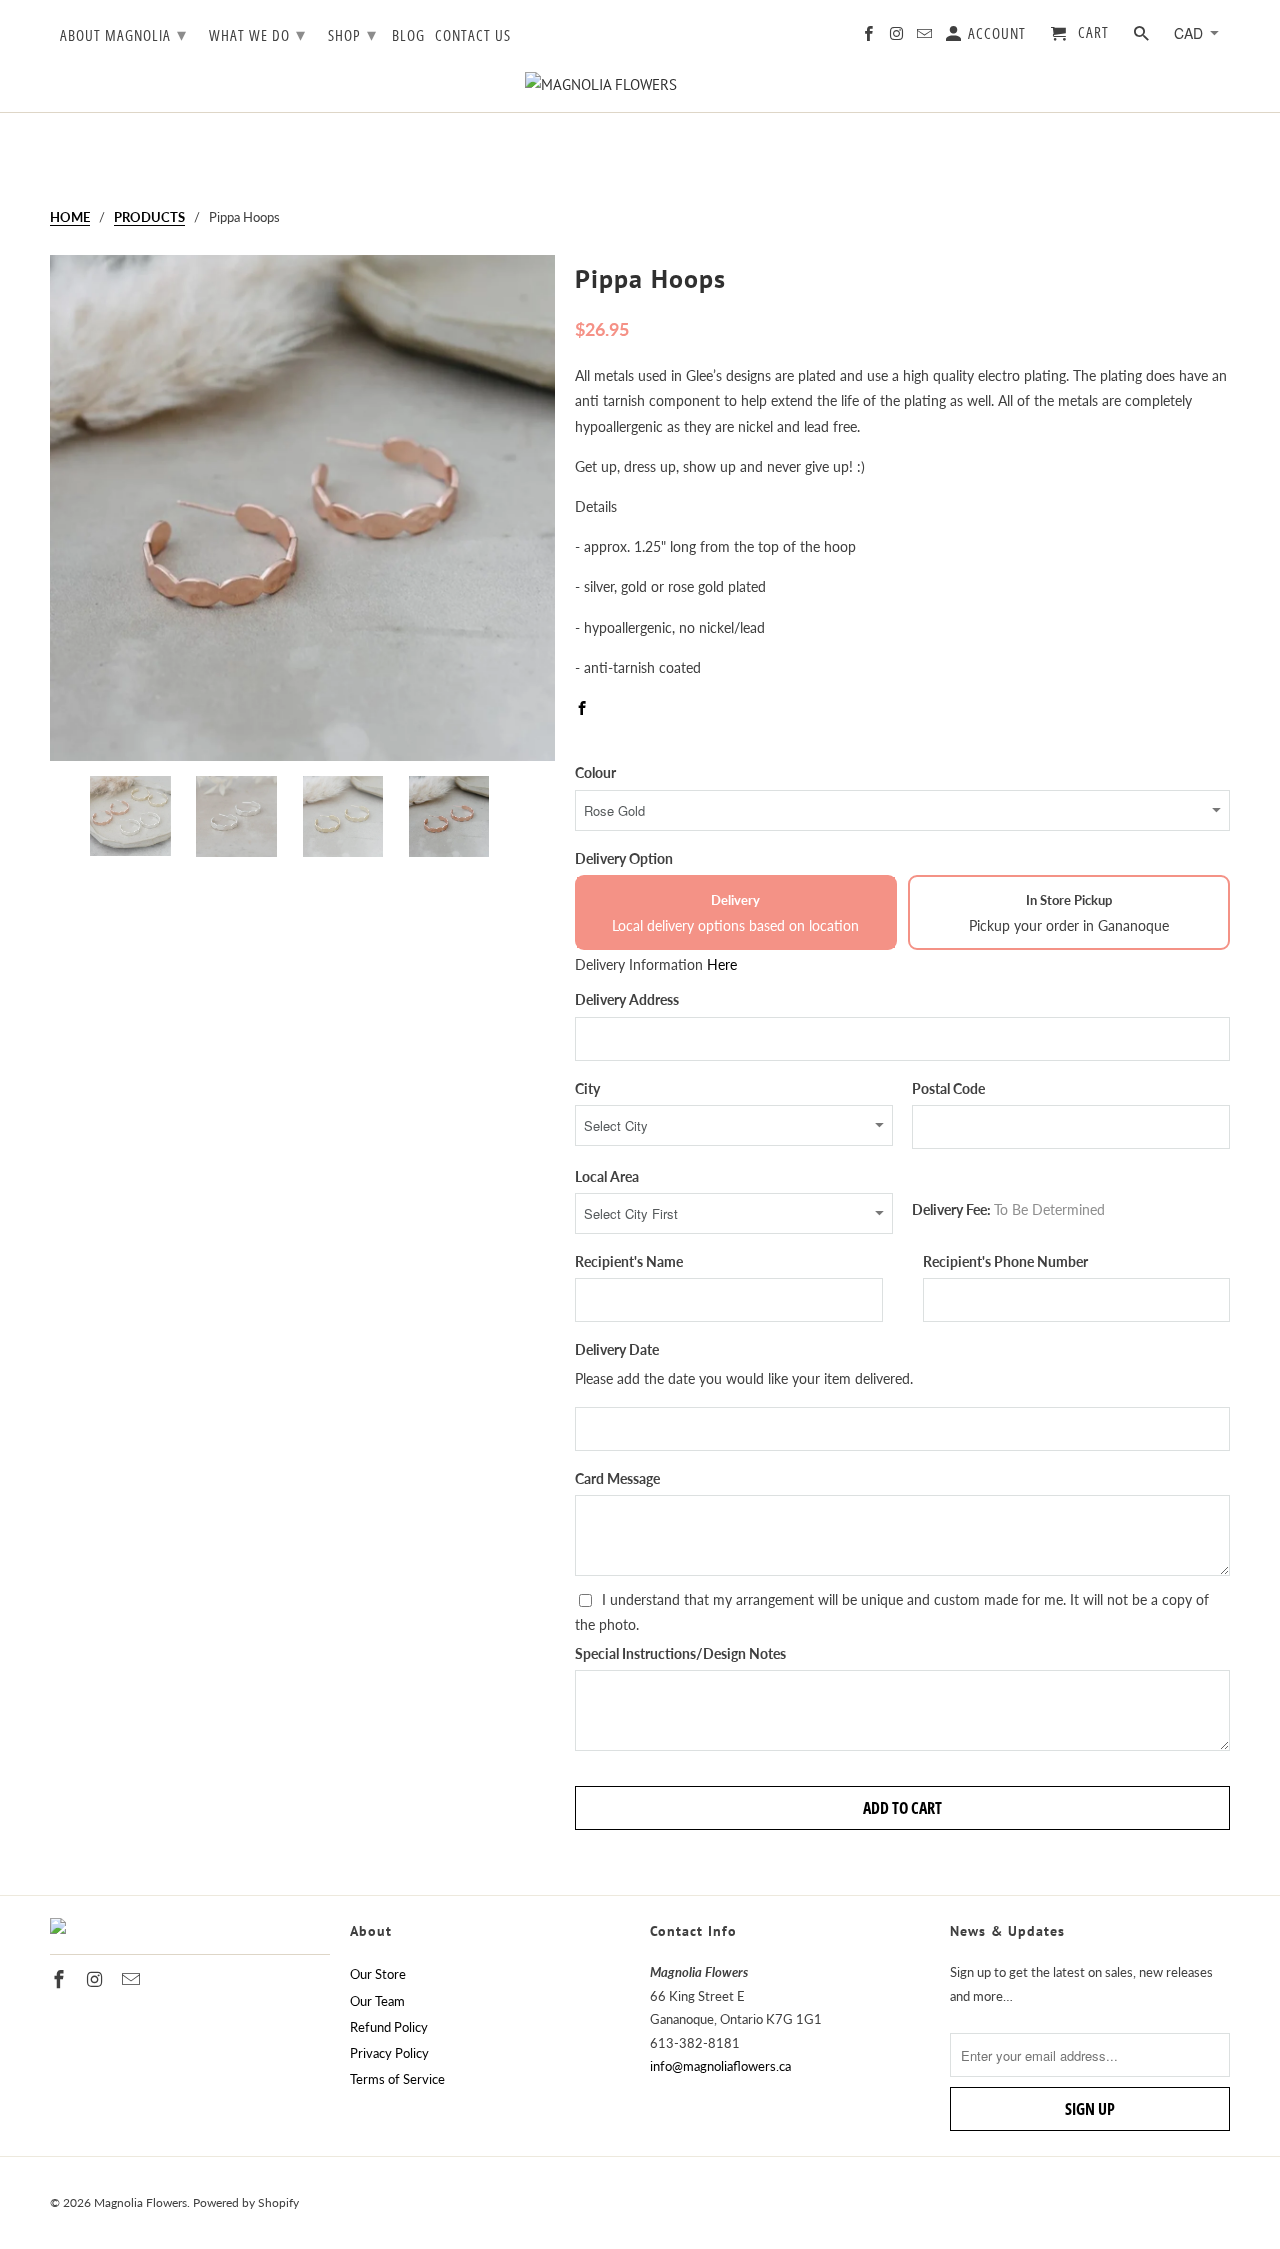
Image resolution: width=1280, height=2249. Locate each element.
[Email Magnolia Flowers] (926, 37)
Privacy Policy (389, 2053)
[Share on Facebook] (583, 707)
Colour (595, 772)
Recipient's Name (629, 1261)
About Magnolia (123, 34)
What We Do (257, 34)
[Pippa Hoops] (302, 508)
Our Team (377, 2001)
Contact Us (473, 36)
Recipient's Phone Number (1005, 1261)
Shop (352, 34)
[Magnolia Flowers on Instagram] (898, 37)
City (587, 1088)
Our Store (378, 1974)
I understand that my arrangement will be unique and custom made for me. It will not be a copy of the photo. (892, 1612)
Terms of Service (397, 2079)
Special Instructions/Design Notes (680, 1653)
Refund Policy (389, 2027)
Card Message (617, 1478)
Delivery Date (617, 1349)
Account (995, 34)
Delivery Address (627, 999)
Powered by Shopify (246, 2202)
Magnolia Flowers (140, 2202)
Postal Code (948, 1088)
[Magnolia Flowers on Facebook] (870, 37)
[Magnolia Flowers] (640, 84)
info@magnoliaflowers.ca (720, 2066)
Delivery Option (624, 858)
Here (722, 964)
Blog (408, 36)
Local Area (607, 1176)
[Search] (1143, 37)
